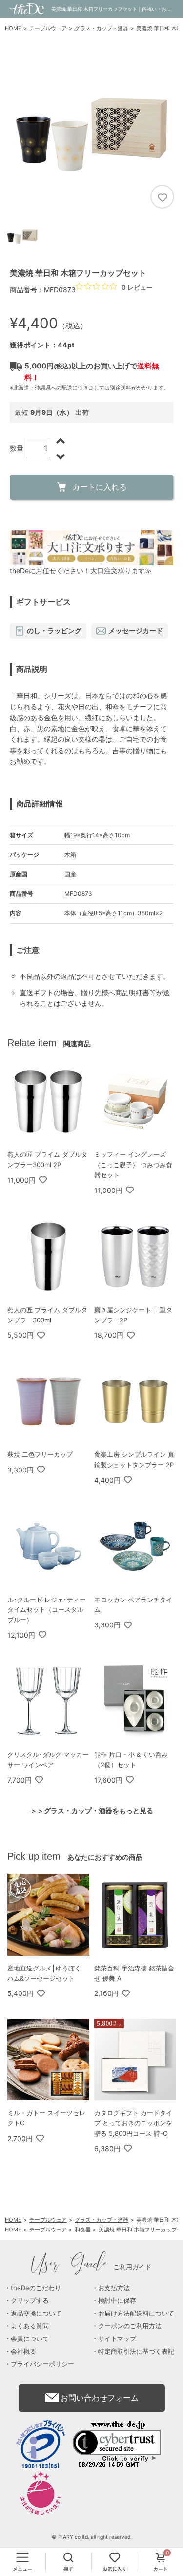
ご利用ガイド (91, 2267)
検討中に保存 (117, 2300)
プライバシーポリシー (42, 2364)
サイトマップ (117, 2338)
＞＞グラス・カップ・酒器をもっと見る (92, 1810)
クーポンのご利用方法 (130, 2326)
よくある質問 (30, 2326)
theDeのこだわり (36, 2288)
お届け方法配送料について (136, 2313)
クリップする (30, 2300)
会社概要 (23, 2351)
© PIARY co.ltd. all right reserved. (92, 2537)
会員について (30, 2338)
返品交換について (36, 2313)
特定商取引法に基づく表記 (136, 2351)
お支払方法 (114, 2288)
